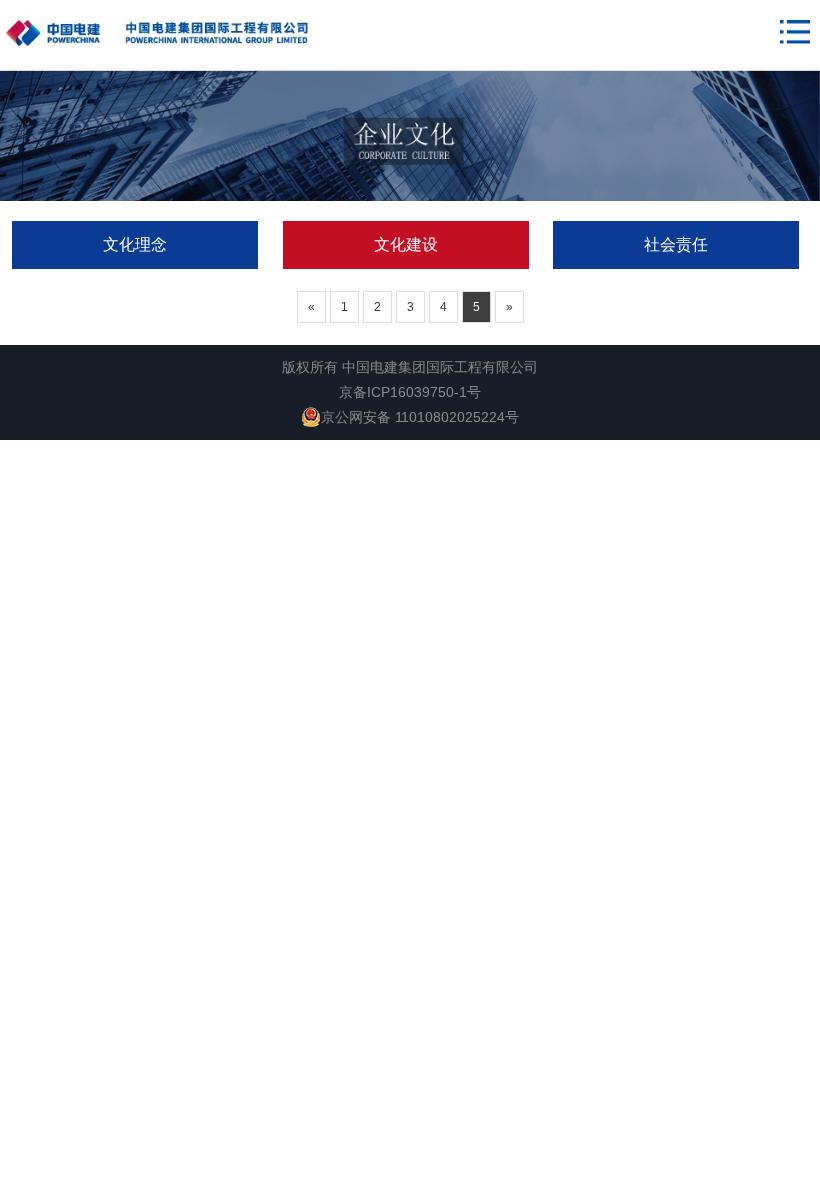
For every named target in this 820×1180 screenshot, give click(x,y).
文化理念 (135, 244)
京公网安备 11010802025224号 (420, 417)
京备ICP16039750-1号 (410, 392)
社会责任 (676, 244)
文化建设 (406, 244)
